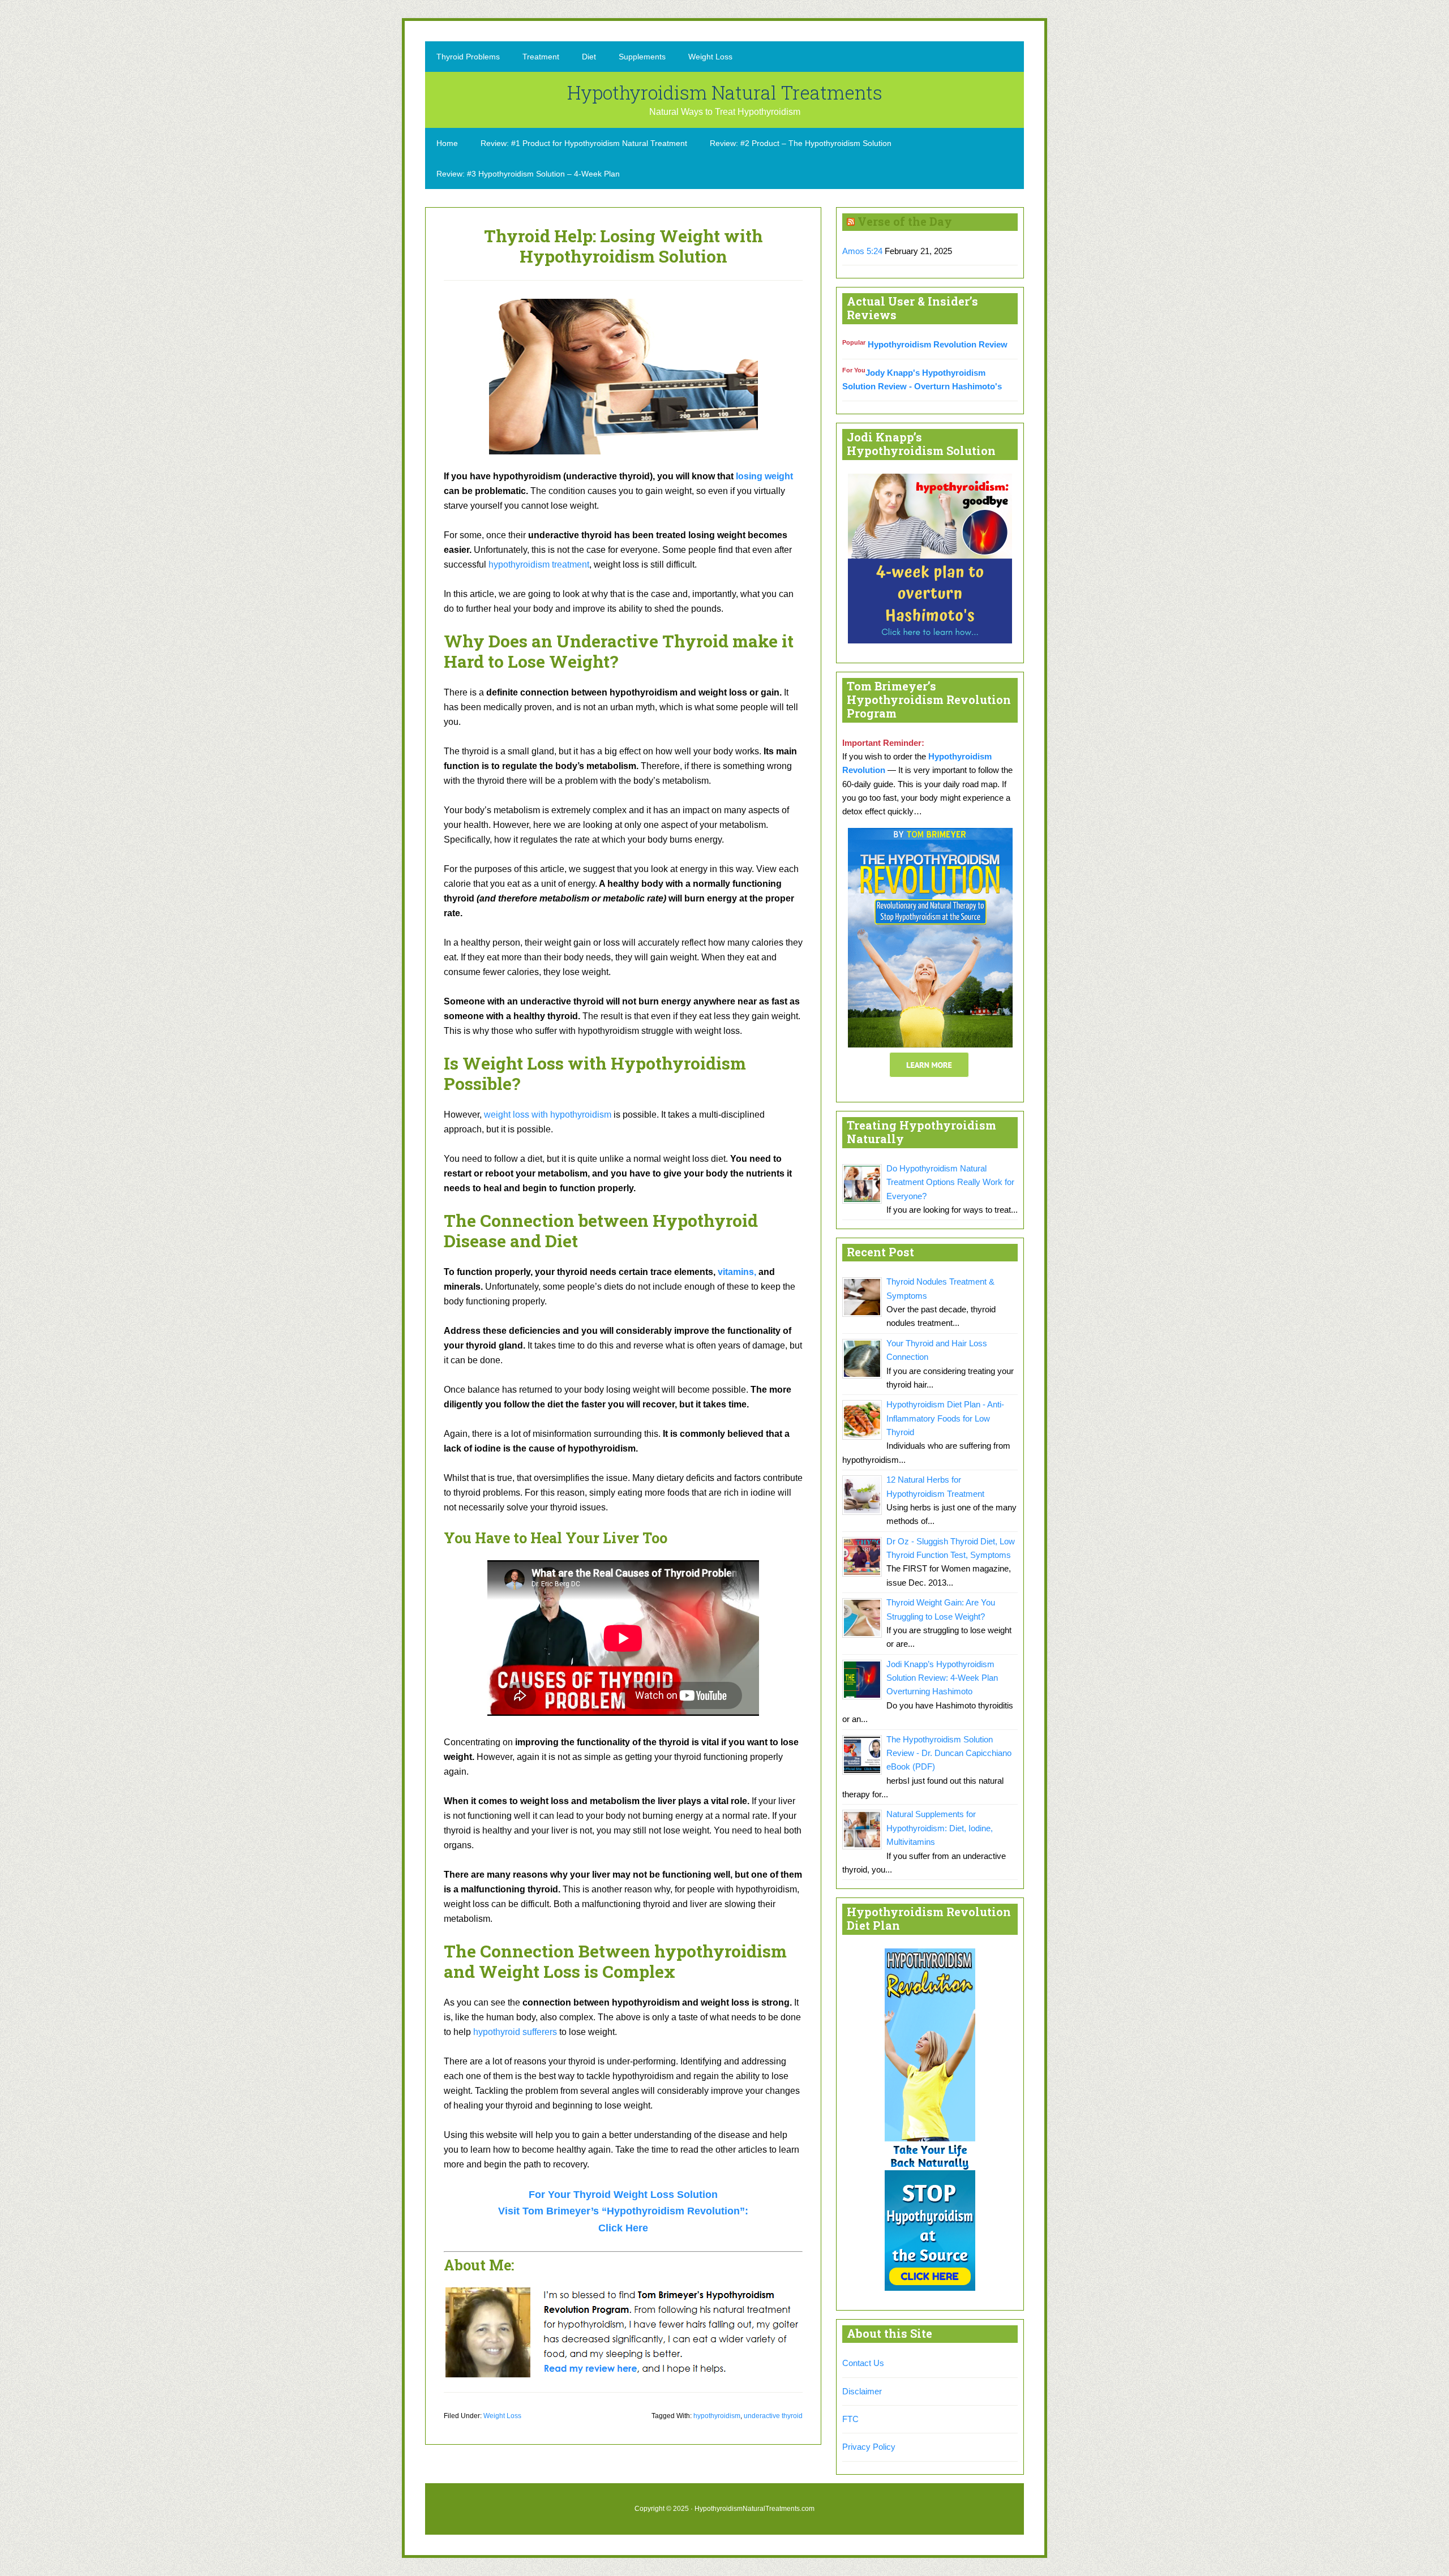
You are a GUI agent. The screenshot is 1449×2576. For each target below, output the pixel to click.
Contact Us (863, 2363)
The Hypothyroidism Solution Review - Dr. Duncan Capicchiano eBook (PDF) (949, 1753)
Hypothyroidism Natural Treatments (725, 92)
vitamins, (737, 1272)
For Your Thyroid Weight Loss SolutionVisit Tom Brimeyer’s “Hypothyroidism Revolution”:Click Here (623, 2211)
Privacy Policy (869, 2447)
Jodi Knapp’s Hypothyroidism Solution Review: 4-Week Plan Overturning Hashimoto (942, 1678)
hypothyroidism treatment (539, 564)
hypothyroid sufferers (515, 2032)
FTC (850, 2419)
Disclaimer (862, 2391)
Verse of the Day (905, 221)
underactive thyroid (773, 2416)
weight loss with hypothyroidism (548, 1115)
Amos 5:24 (862, 251)
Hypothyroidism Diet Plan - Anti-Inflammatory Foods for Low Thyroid (945, 1418)
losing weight (764, 476)
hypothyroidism (717, 2416)
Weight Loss (502, 2416)
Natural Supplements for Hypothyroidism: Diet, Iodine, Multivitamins (940, 1828)
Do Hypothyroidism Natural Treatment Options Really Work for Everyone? (950, 1182)
